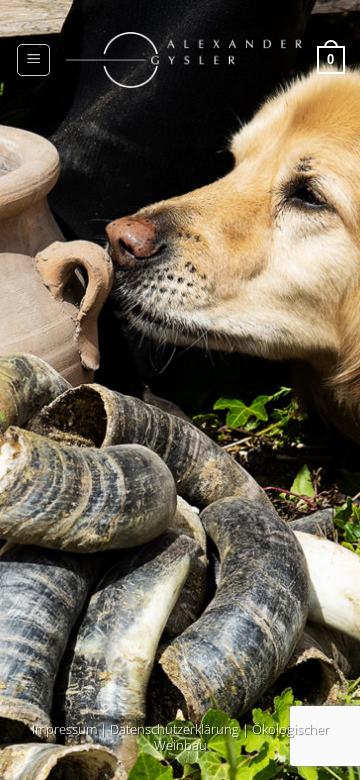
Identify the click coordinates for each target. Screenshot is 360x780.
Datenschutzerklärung (174, 729)
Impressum (64, 729)
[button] (33, 60)
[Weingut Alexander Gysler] (183, 60)
